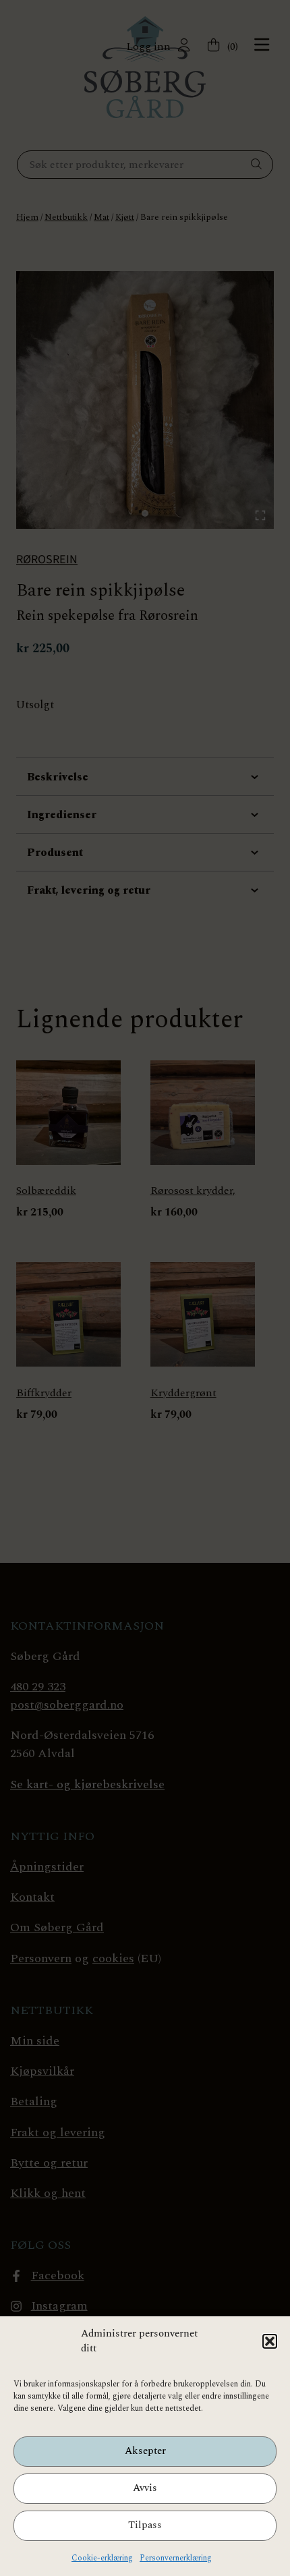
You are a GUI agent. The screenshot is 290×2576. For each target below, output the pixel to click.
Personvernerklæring (176, 2558)
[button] (270, 2341)
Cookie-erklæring (102, 2558)
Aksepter (145, 2451)
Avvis (145, 2488)
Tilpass (145, 2525)
